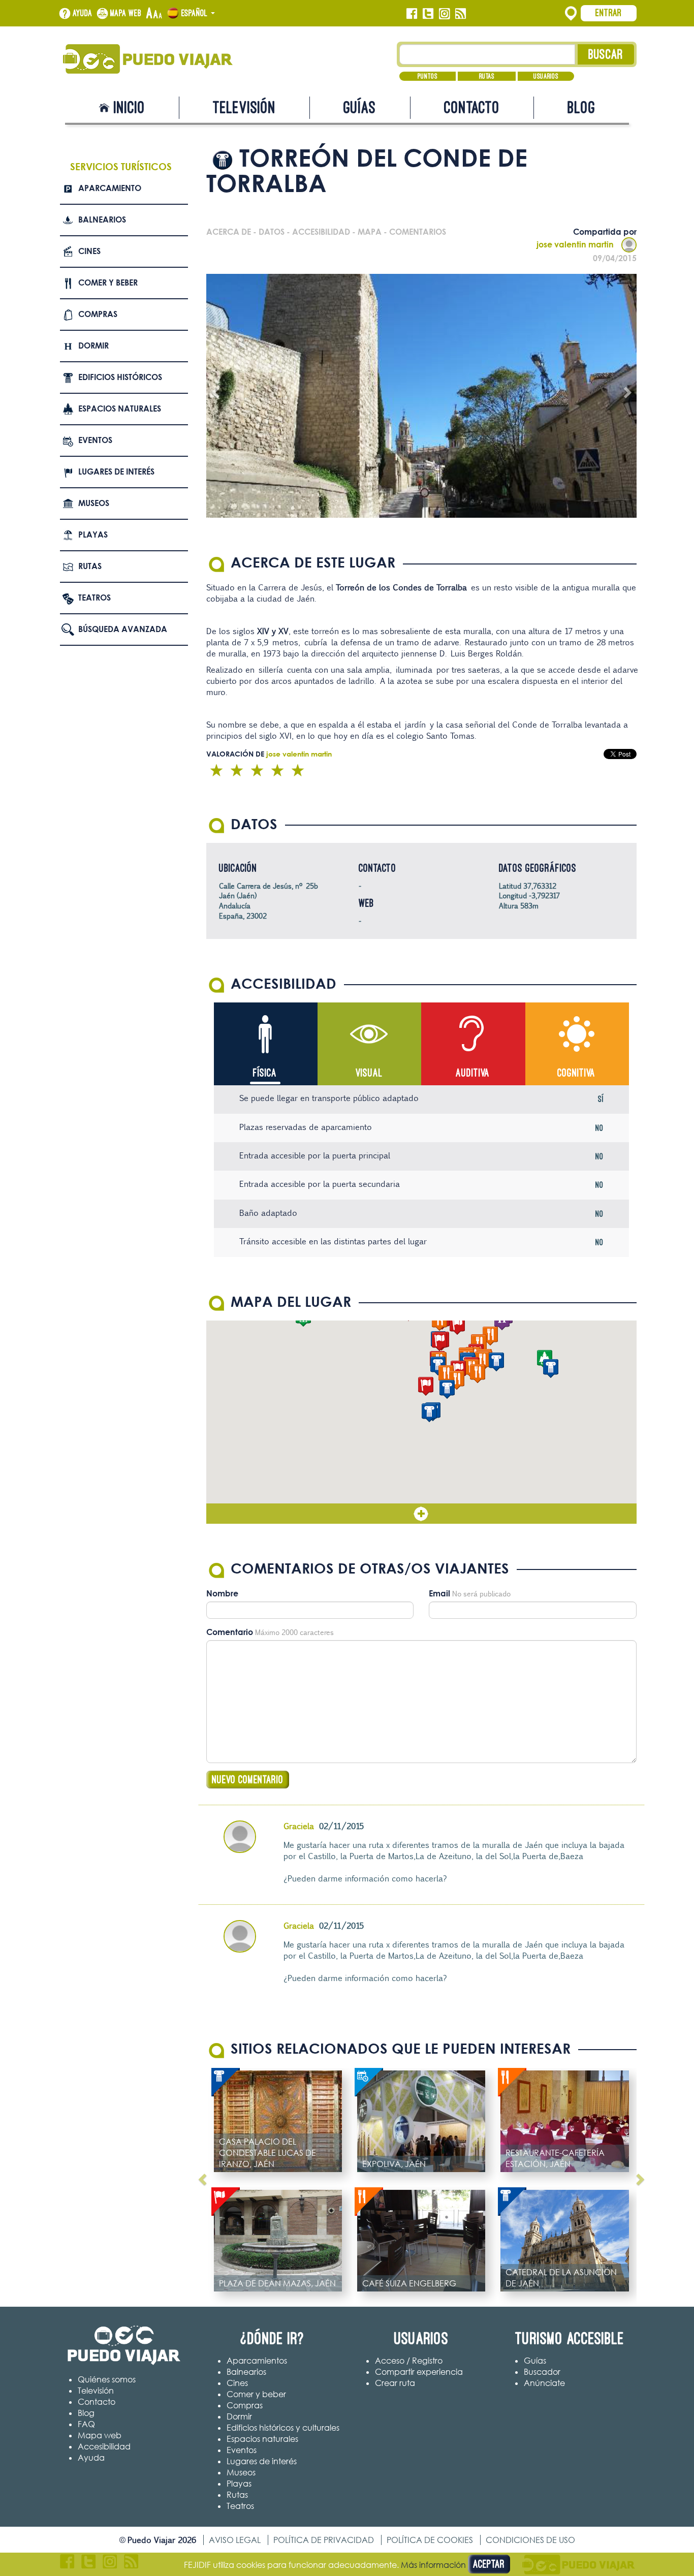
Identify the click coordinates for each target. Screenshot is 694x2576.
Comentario (230, 1632)
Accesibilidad (104, 2446)
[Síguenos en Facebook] (412, 14)
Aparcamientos (257, 2361)
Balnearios (102, 219)
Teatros (94, 598)
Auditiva (473, 1073)
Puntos (428, 76)
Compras (98, 314)
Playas (93, 535)
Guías (360, 107)
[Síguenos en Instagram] (444, 14)
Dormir (93, 345)
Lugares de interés (116, 472)
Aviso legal (235, 2540)
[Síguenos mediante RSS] (461, 14)
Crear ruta (395, 2383)
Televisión (244, 107)
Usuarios (546, 76)
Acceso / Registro (409, 2361)
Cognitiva (576, 1073)
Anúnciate (544, 2383)
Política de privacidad (324, 2540)
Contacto (472, 107)
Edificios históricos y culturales (283, 2428)
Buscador (542, 2372)
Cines (89, 251)
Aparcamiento (110, 188)
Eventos (95, 440)
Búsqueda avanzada (123, 629)
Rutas (487, 76)
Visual (369, 1073)
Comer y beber (108, 282)
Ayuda (83, 13)
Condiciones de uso (530, 2540)
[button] (429, 1413)
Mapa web (126, 13)
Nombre (222, 1593)
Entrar (609, 13)
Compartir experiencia (419, 2372)
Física (265, 1073)
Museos (94, 503)
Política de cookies (430, 2540)
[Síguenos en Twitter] (428, 14)
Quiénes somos (107, 2379)
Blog (581, 107)
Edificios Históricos (120, 377)
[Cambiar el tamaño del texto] (154, 14)
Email (439, 1593)
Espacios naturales (120, 409)
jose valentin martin (575, 244)
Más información (433, 2565)
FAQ (86, 2424)
